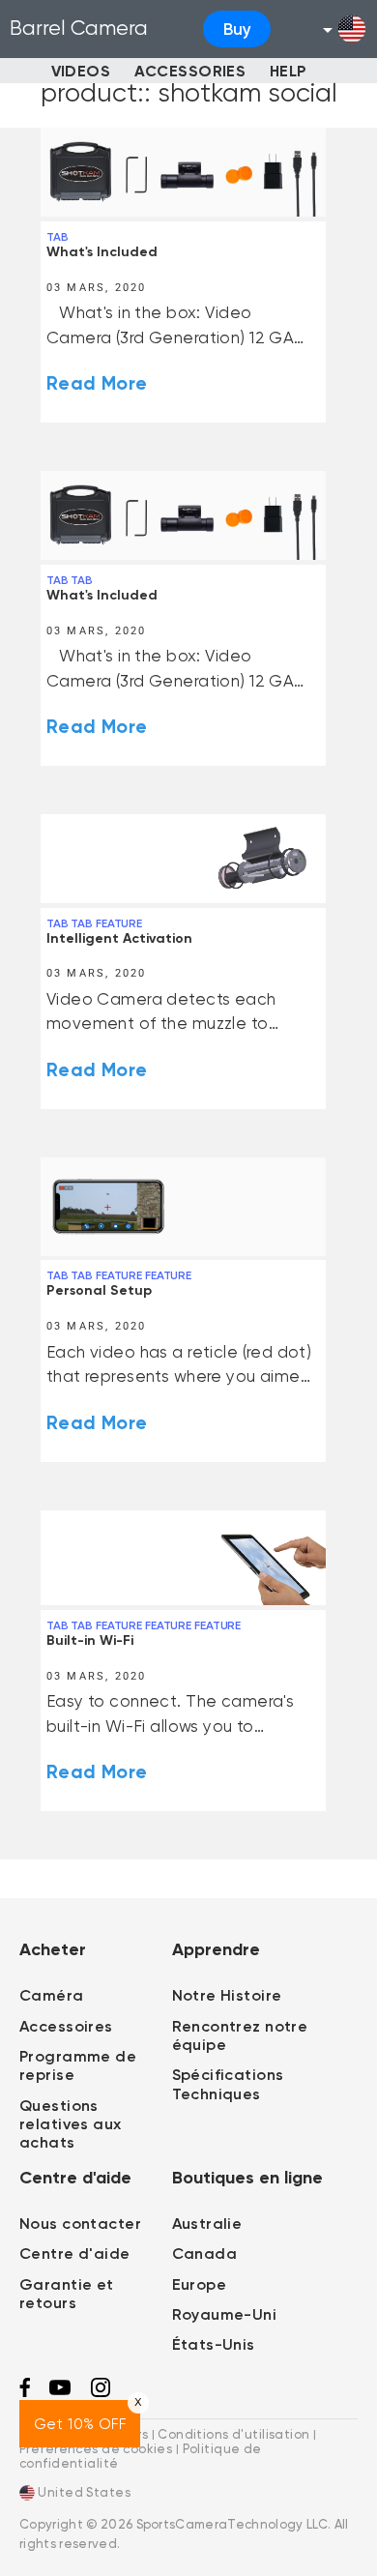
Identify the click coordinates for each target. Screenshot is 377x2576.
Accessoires (66, 2026)
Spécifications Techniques (228, 2084)
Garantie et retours (67, 2294)
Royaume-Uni (225, 2314)
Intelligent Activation (119, 938)
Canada (205, 2254)
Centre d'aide (75, 2254)
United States (83, 2492)
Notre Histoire (227, 1995)
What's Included (102, 252)
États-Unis (214, 2344)
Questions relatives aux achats (71, 2124)
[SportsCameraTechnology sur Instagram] (101, 2393)
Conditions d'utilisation (233, 2433)
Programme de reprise (78, 2065)
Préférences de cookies (96, 2449)
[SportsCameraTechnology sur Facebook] (25, 2393)
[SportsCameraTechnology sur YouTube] (60, 2391)
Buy (237, 29)
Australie (207, 2224)
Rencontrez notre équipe (240, 2035)
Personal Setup (99, 1290)
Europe (200, 2284)
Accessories (190, 71)
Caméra (52, 1995)
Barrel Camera (79, 28)
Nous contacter (80, 2224)
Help (289, 71)
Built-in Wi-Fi (90, 1640)
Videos (81, 71)
